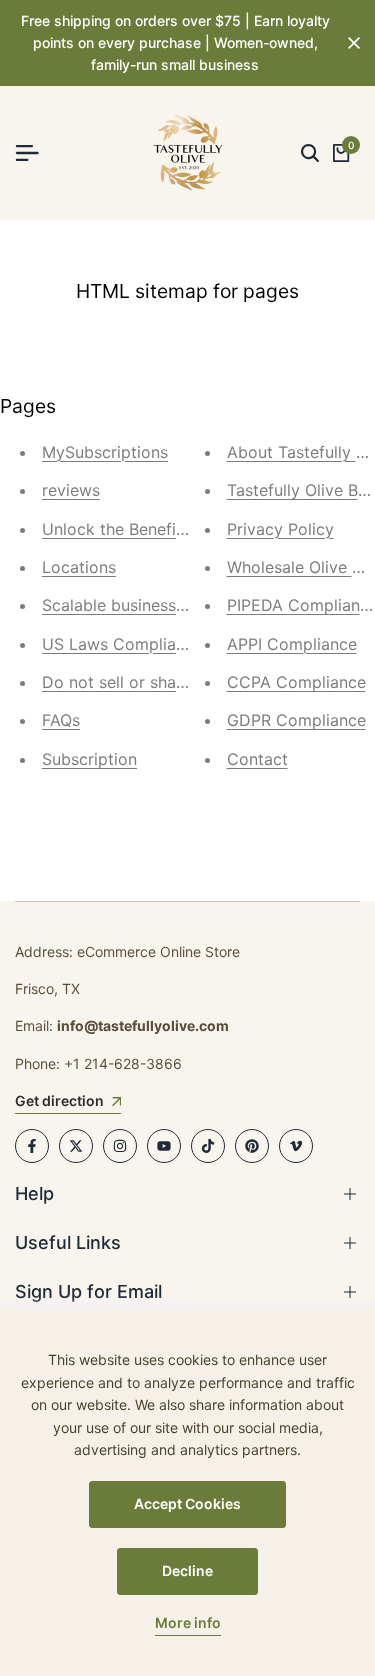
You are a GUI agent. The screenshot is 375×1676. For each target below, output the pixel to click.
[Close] (350, 43)
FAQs (61, 720)
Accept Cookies (187, 1503)
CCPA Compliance (296, 682)
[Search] (310, 153)
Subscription (89, 759)
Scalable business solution (141, 605)
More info (188, 1623)
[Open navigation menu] (35, 153)
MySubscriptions (105, 452)
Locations (79, 567)
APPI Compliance (292, 644)
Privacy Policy (280, 529)
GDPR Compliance (296, 720)
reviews (71, 490)
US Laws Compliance (122, 644)
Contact (257, 759)
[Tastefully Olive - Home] (188, 153)
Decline (187, 1570)
